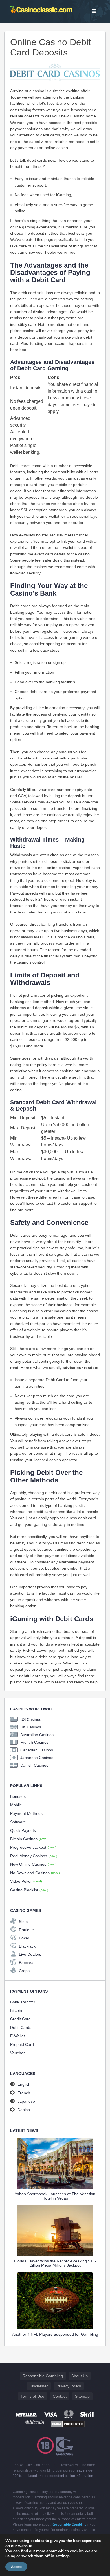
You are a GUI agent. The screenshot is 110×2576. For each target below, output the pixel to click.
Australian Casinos (37, 1735)
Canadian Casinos (37, 1750)
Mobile (16, 1805)
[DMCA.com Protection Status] (68, 2424)
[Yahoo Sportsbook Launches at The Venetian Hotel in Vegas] (55, 2164)
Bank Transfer (23, 2002)
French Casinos (34, 1742)
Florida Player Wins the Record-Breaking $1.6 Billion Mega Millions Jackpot (55, 2263)
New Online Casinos (33, 1864)
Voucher (17, 2053)
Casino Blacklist (29, 1890)
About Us (80, 2376)
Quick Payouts (23, 1830)
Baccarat (27, 1963)
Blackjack (27, 1946)
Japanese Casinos (37, 1758)
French (24, 2093)
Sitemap (82, 2396)
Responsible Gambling (43, 2376)
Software (18, 1822)
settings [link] (62, 2556)
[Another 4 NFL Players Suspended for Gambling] (55, 2301)
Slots (23, 1922)
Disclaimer (39, 2386)
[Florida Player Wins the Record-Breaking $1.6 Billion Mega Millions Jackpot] (55, 2231)
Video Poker (26, 1881)
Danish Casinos (34, 1765)
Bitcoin (16, 2010)
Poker (24, 1938)
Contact (60, 2396)
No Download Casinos (35, 1873)
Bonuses (18, 1796)
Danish (24, 2110)
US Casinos (31, 1719)
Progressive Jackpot (33, 1847)
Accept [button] (16, 2567)
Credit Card (20, 2019)
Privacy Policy (69, 2386)
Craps (24, 1971)
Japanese (26, 2101)
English (24, 2084)
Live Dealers (30, 1954)
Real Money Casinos (34, 1856)
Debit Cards (21, 2027)
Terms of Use (32, 2396)
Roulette (26, 1930)
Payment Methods (26, 1813)
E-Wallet (17, 2036)
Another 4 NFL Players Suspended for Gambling (55, 2334)
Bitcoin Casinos (29, 1839)
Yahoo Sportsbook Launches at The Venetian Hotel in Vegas (55, 2196)
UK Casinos (31, 1727)
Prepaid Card (22, 2044)
